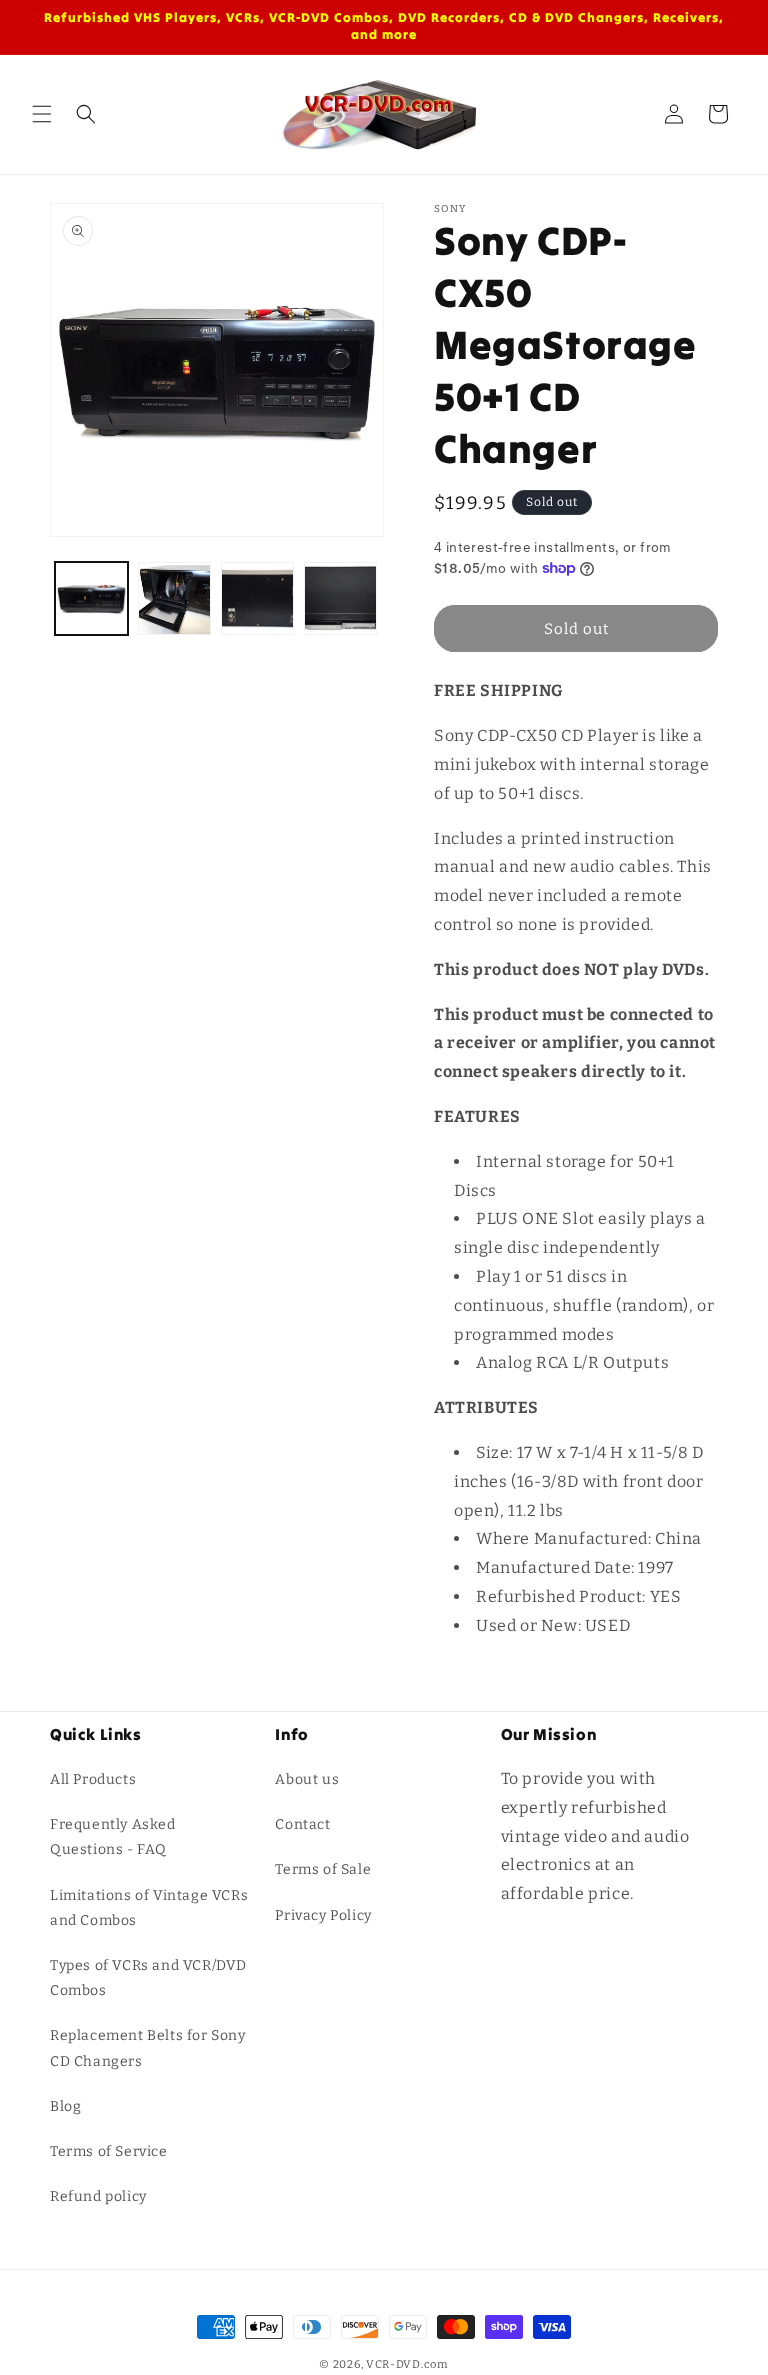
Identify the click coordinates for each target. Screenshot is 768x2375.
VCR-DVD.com (407, 2364)
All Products (93, 1779)
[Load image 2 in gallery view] (174, 598)
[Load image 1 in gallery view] (91, 598)
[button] (42, 114)
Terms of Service (109, 2151)
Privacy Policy (323, 1915)
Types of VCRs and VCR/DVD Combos (148, 1978)
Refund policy (98, 2196)
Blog (65, 2106)
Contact (302, 1824)
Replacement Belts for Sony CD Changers (148, 2048)
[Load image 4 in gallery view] (340, 598)
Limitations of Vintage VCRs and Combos (149, 1908)
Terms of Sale (323, 1869)
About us (307, 1779)
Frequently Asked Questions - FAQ (113, 1837)
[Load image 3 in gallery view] (257, 598)
